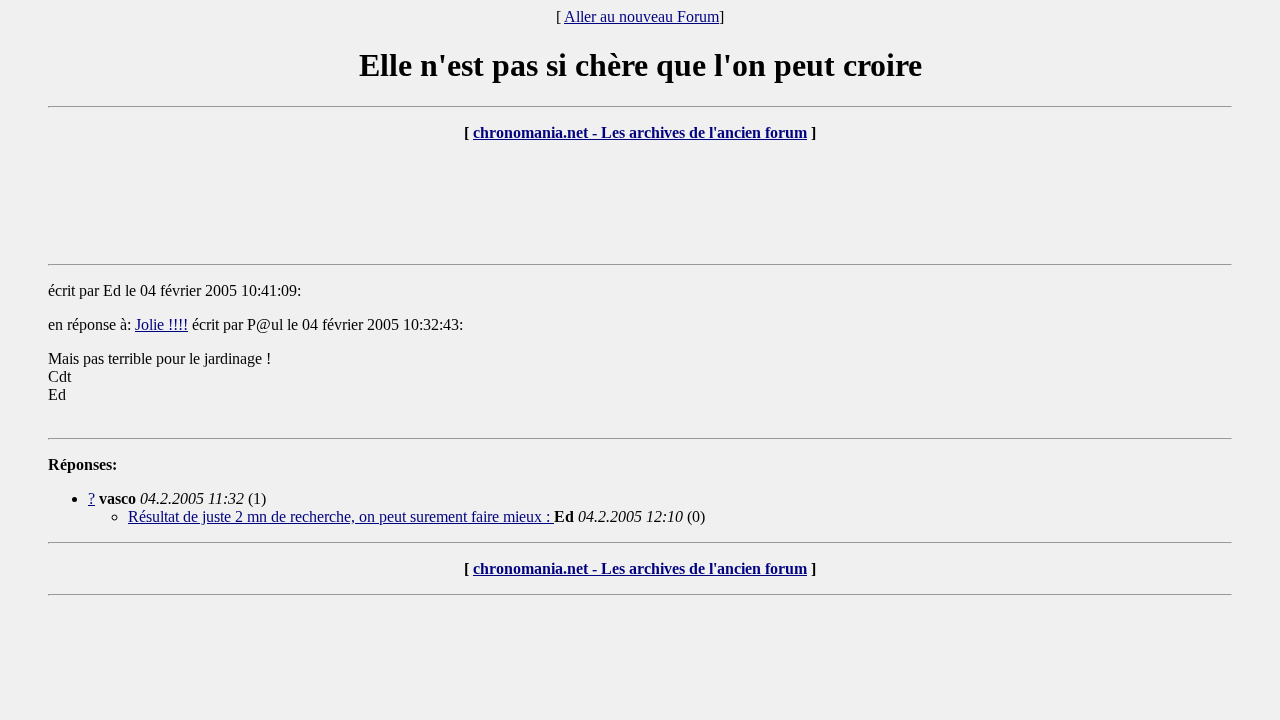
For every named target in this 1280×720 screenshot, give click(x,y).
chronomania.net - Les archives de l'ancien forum (640, 132)
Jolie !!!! (161, 324)
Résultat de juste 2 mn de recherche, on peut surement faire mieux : (341, 516)
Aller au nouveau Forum (641, 16)
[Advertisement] (640, 203)
